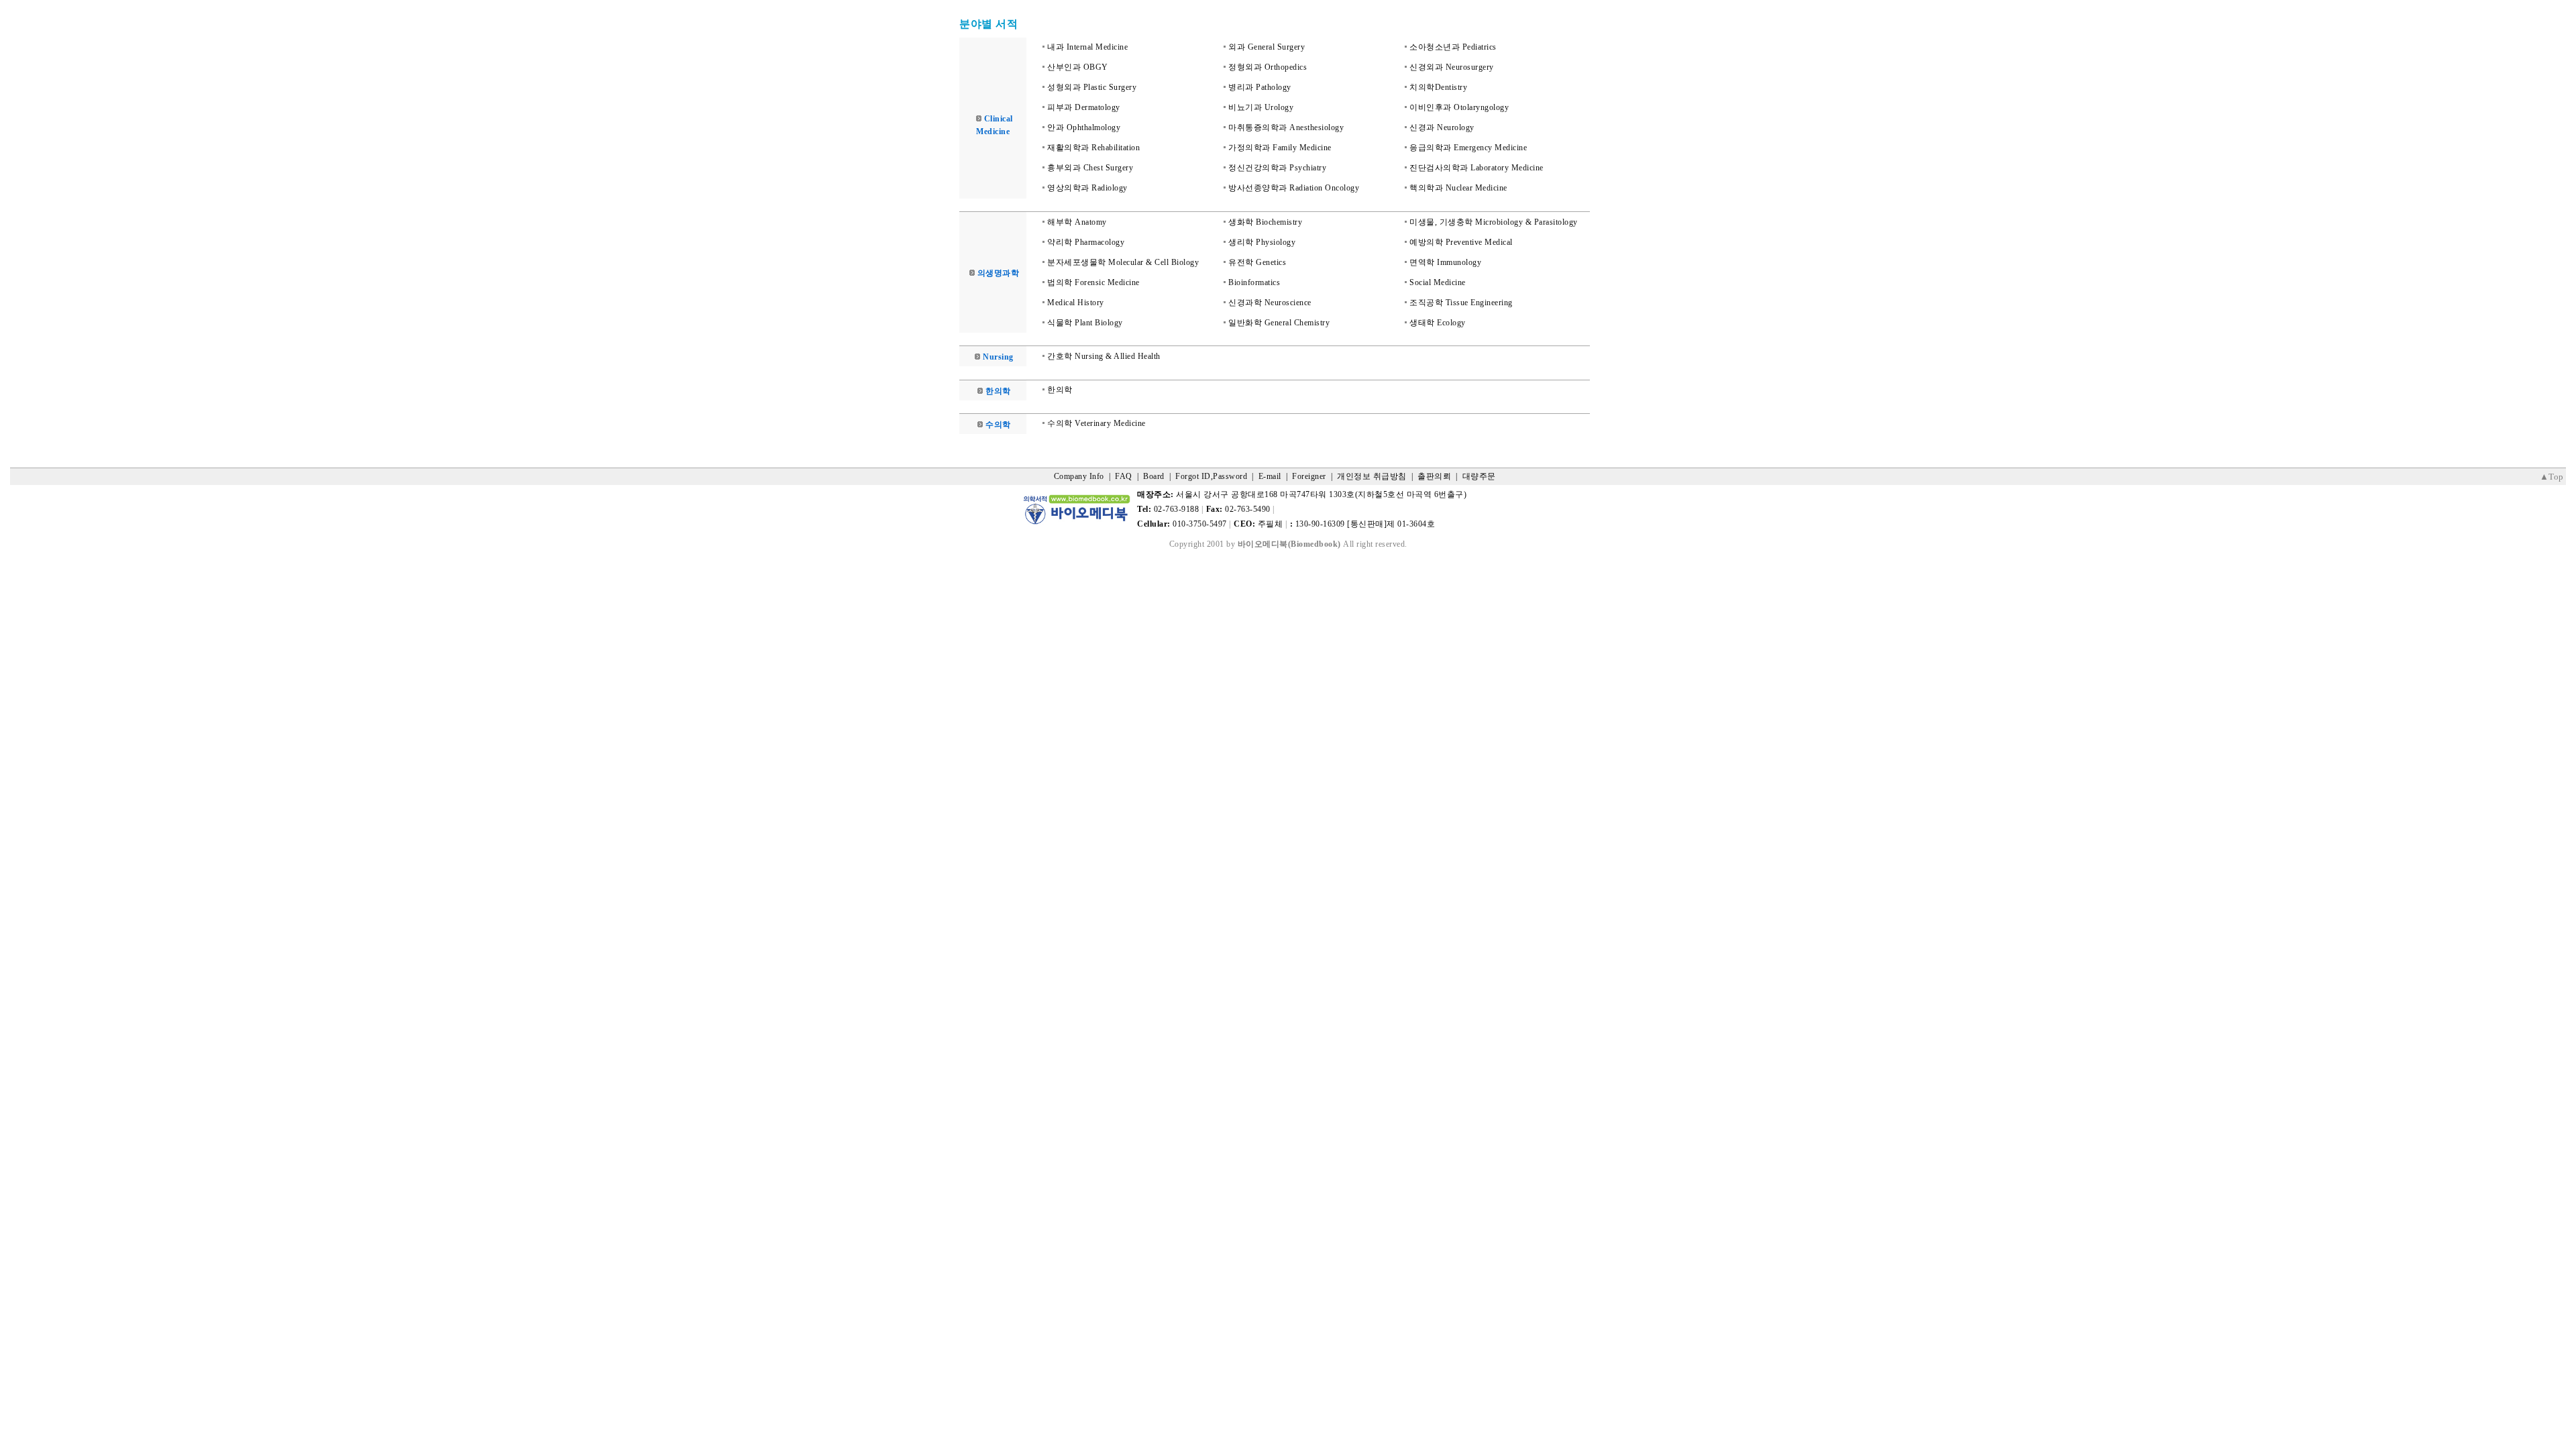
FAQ (1124, 476)
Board (1154, 476)
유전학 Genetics (1257, 262)
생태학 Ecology (1438, 323)
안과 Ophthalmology (1084, 127)
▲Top (2552, 477)
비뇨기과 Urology (1261, 107)
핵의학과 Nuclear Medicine (1458, 188)
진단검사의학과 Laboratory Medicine (1477, 168)
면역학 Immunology (1445, 262)
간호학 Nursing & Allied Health (1104, 356)
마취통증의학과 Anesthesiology (1286, 127)
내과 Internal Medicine (1087, 47)
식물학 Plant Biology (1085, 323)
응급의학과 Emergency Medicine (1468, 148)
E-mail (1270, 476)
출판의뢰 (1434, 476)
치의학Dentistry (1438, 87)
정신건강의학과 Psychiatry (1277, 168)
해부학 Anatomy (1077, 222)
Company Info (1079, 476)
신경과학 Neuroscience (1270, 303)
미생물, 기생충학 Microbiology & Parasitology (1494, 222)
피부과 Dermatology (1084, 107)
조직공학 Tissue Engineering (1461, 303)
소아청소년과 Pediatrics (1453, 47)
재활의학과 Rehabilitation (1093, 148)
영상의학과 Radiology (1087, 188)
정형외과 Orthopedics (1268, 67)
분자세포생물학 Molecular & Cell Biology (1123, 262)
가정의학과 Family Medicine (1280, 148)
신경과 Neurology (1442, 127)
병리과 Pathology (1260, 87)
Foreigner (1309, 476)
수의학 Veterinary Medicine (1096, 423)
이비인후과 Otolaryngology (1459, 107)
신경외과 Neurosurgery (1452, 67)
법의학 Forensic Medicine (1093, 282)
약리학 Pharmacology (1086, 242)
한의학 (1060, 390)
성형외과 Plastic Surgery (1092, 87)
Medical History (1076, 303)
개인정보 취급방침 (1372, 476)
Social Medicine (1438, 282)
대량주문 (1479, 476)
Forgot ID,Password (1211, 476)
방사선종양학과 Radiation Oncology (1294, 188)
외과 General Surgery (1267, 47)
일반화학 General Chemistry (1279, 323)
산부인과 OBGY (1078, 67)
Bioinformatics (1254, 282)
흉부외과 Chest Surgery (1090, 168)
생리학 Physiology (1262, 242)
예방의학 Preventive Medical (1461, 242)
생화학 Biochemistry (1265, 222)
